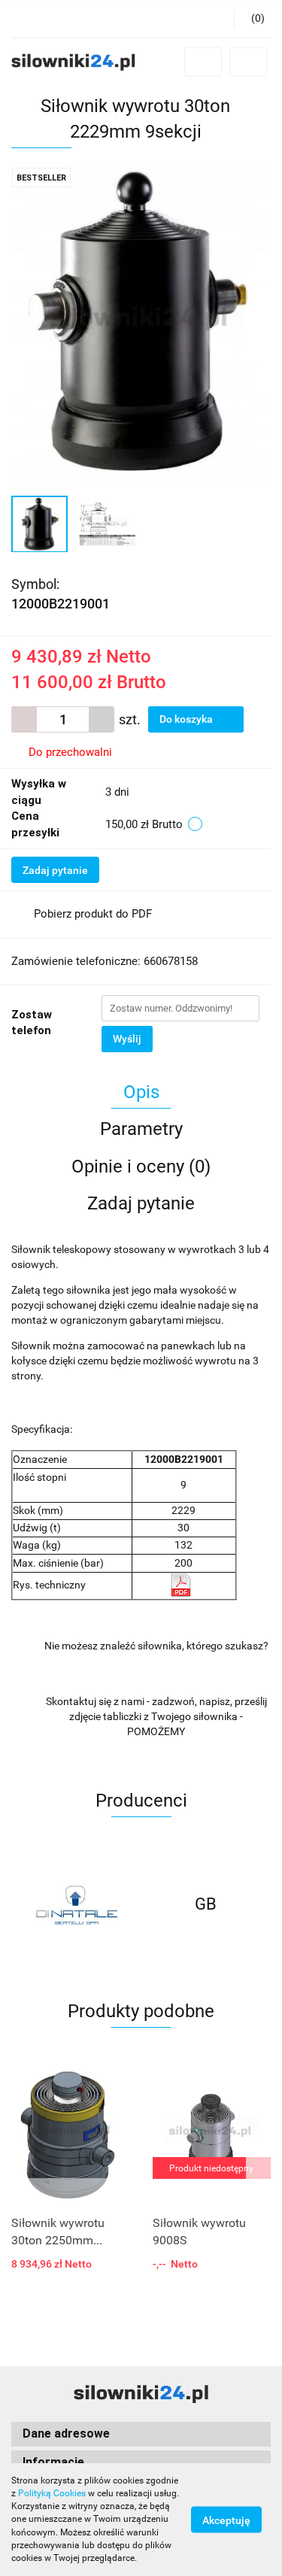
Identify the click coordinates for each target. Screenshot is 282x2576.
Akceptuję (226, 2520)
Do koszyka (187, 719)
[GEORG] (206, 1904)
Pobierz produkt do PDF (93, 914)
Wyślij (127, 1039)
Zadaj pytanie (55, 870)
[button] (252, 19)
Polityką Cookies (52, 2493)
